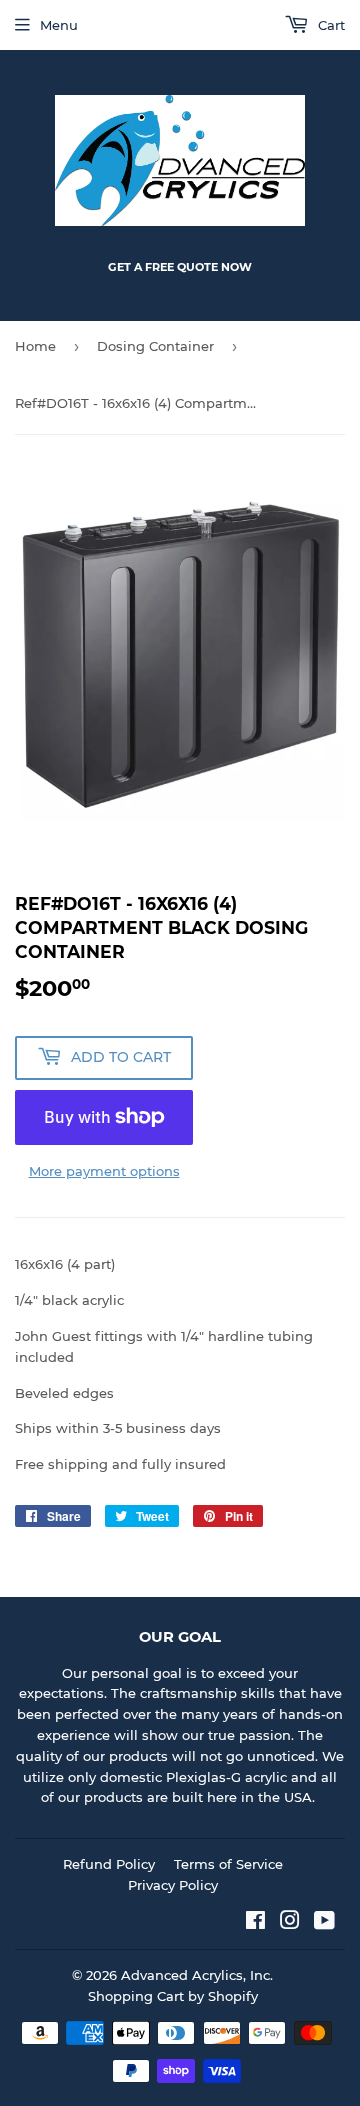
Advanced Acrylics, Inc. (197, 1975)
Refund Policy (109, 1864)
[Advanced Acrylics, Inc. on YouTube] (324, 1923)
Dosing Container (155, 346)
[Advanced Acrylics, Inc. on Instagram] (290, 1923)
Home (35, 346)
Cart (329, 25)
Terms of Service (228, 1864)
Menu (59, 25)
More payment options (104, 1171)
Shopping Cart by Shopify (173, 1996)
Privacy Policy (173, 1885)
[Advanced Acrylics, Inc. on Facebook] (255, 1923)
